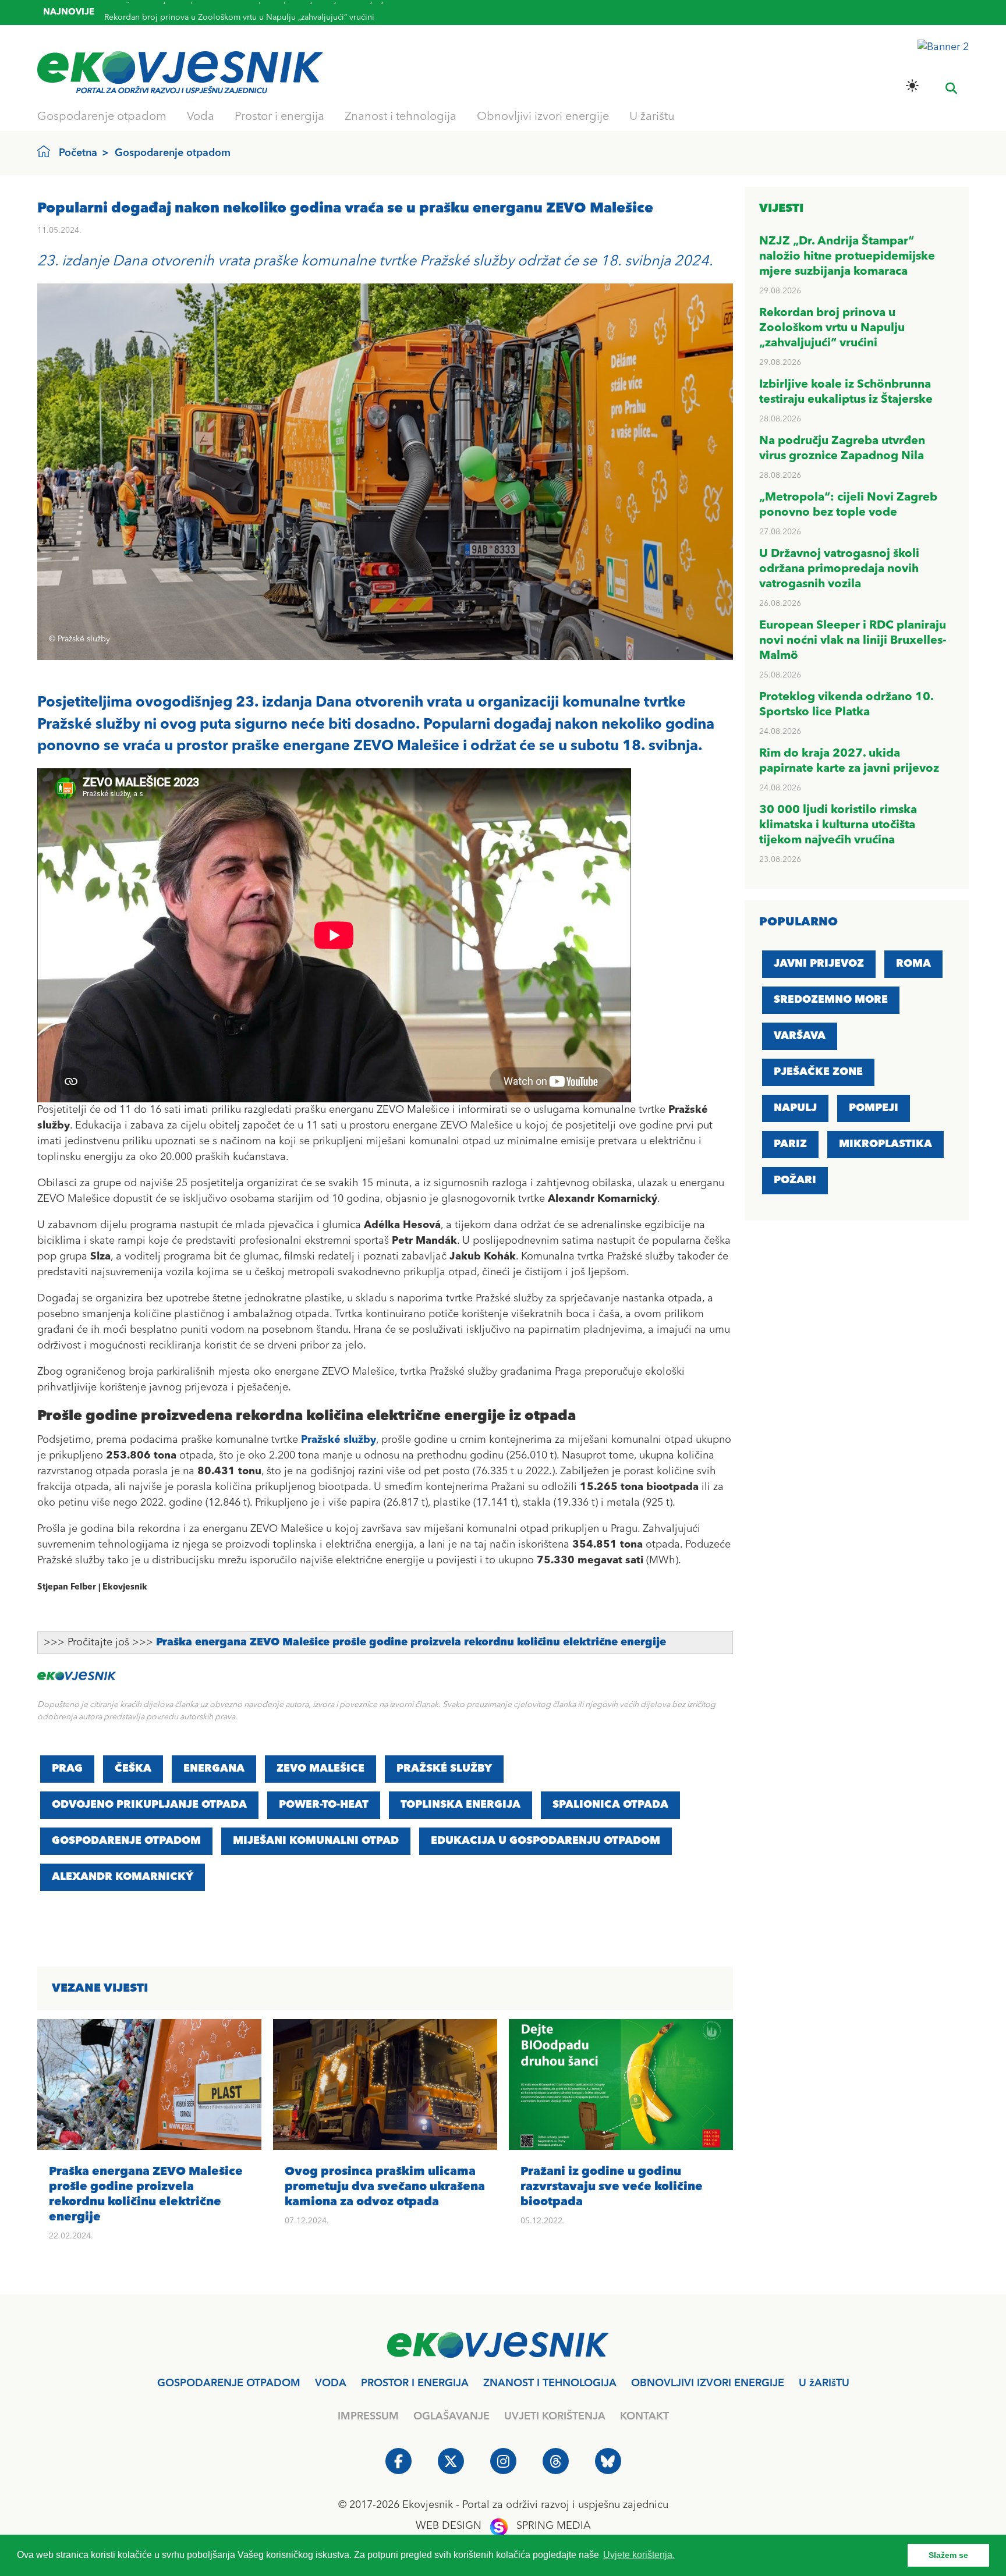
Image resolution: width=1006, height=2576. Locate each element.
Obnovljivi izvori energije (543, 117)
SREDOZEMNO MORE (831, 1000)
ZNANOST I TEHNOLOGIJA (550, 2383)
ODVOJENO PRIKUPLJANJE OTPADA (149, 1805)
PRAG (67, 1769)
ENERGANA (214, 1769)
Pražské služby (339, 1440)
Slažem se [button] (948, 2555)
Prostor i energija (279, 117)
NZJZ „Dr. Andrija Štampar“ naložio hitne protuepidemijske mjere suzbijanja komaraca (847, 257)
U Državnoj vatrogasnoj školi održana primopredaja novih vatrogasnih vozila (839, 569)
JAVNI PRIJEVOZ (819, 964)
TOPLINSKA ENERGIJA (461, 1805)
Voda (201, 117)
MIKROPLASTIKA (885, 1144)
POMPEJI (874, 1108)
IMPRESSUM (368, 2417)
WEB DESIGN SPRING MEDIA (503, 2526)
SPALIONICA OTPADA (610, 1805)
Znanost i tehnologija (401, 117)
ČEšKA (133, 1769)
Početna (78, 153)
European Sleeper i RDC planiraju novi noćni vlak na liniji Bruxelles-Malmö (853, 641)
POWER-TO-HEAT (324, 1805)
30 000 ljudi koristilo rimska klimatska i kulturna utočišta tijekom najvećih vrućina (838, 825)
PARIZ (790, 1144)
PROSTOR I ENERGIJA (415, 2383)
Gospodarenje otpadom (102, 117)
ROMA (913, 964)
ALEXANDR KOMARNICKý (123, 1877)
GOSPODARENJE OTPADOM (126, 1841)
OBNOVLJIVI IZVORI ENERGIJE (708, 2383)
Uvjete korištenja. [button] (639, 2555)
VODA (331, 2383)
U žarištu (652, 117)
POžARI (795, 1180)
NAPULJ (795, 1108)
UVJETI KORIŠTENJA (555, 2417)
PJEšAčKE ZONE (818, 1072)
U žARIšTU (824, 2383)
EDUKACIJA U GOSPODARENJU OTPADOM (545, 1841)
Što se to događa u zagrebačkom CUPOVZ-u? (189, 15)
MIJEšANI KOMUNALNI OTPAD (316, 1841)
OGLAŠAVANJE (451, 2417)
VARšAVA (800, 1036)
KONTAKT (644, 2417)
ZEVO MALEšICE (320, 1769)
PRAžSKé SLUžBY (444, 1769)
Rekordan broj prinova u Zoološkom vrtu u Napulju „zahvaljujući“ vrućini (832, 328)
